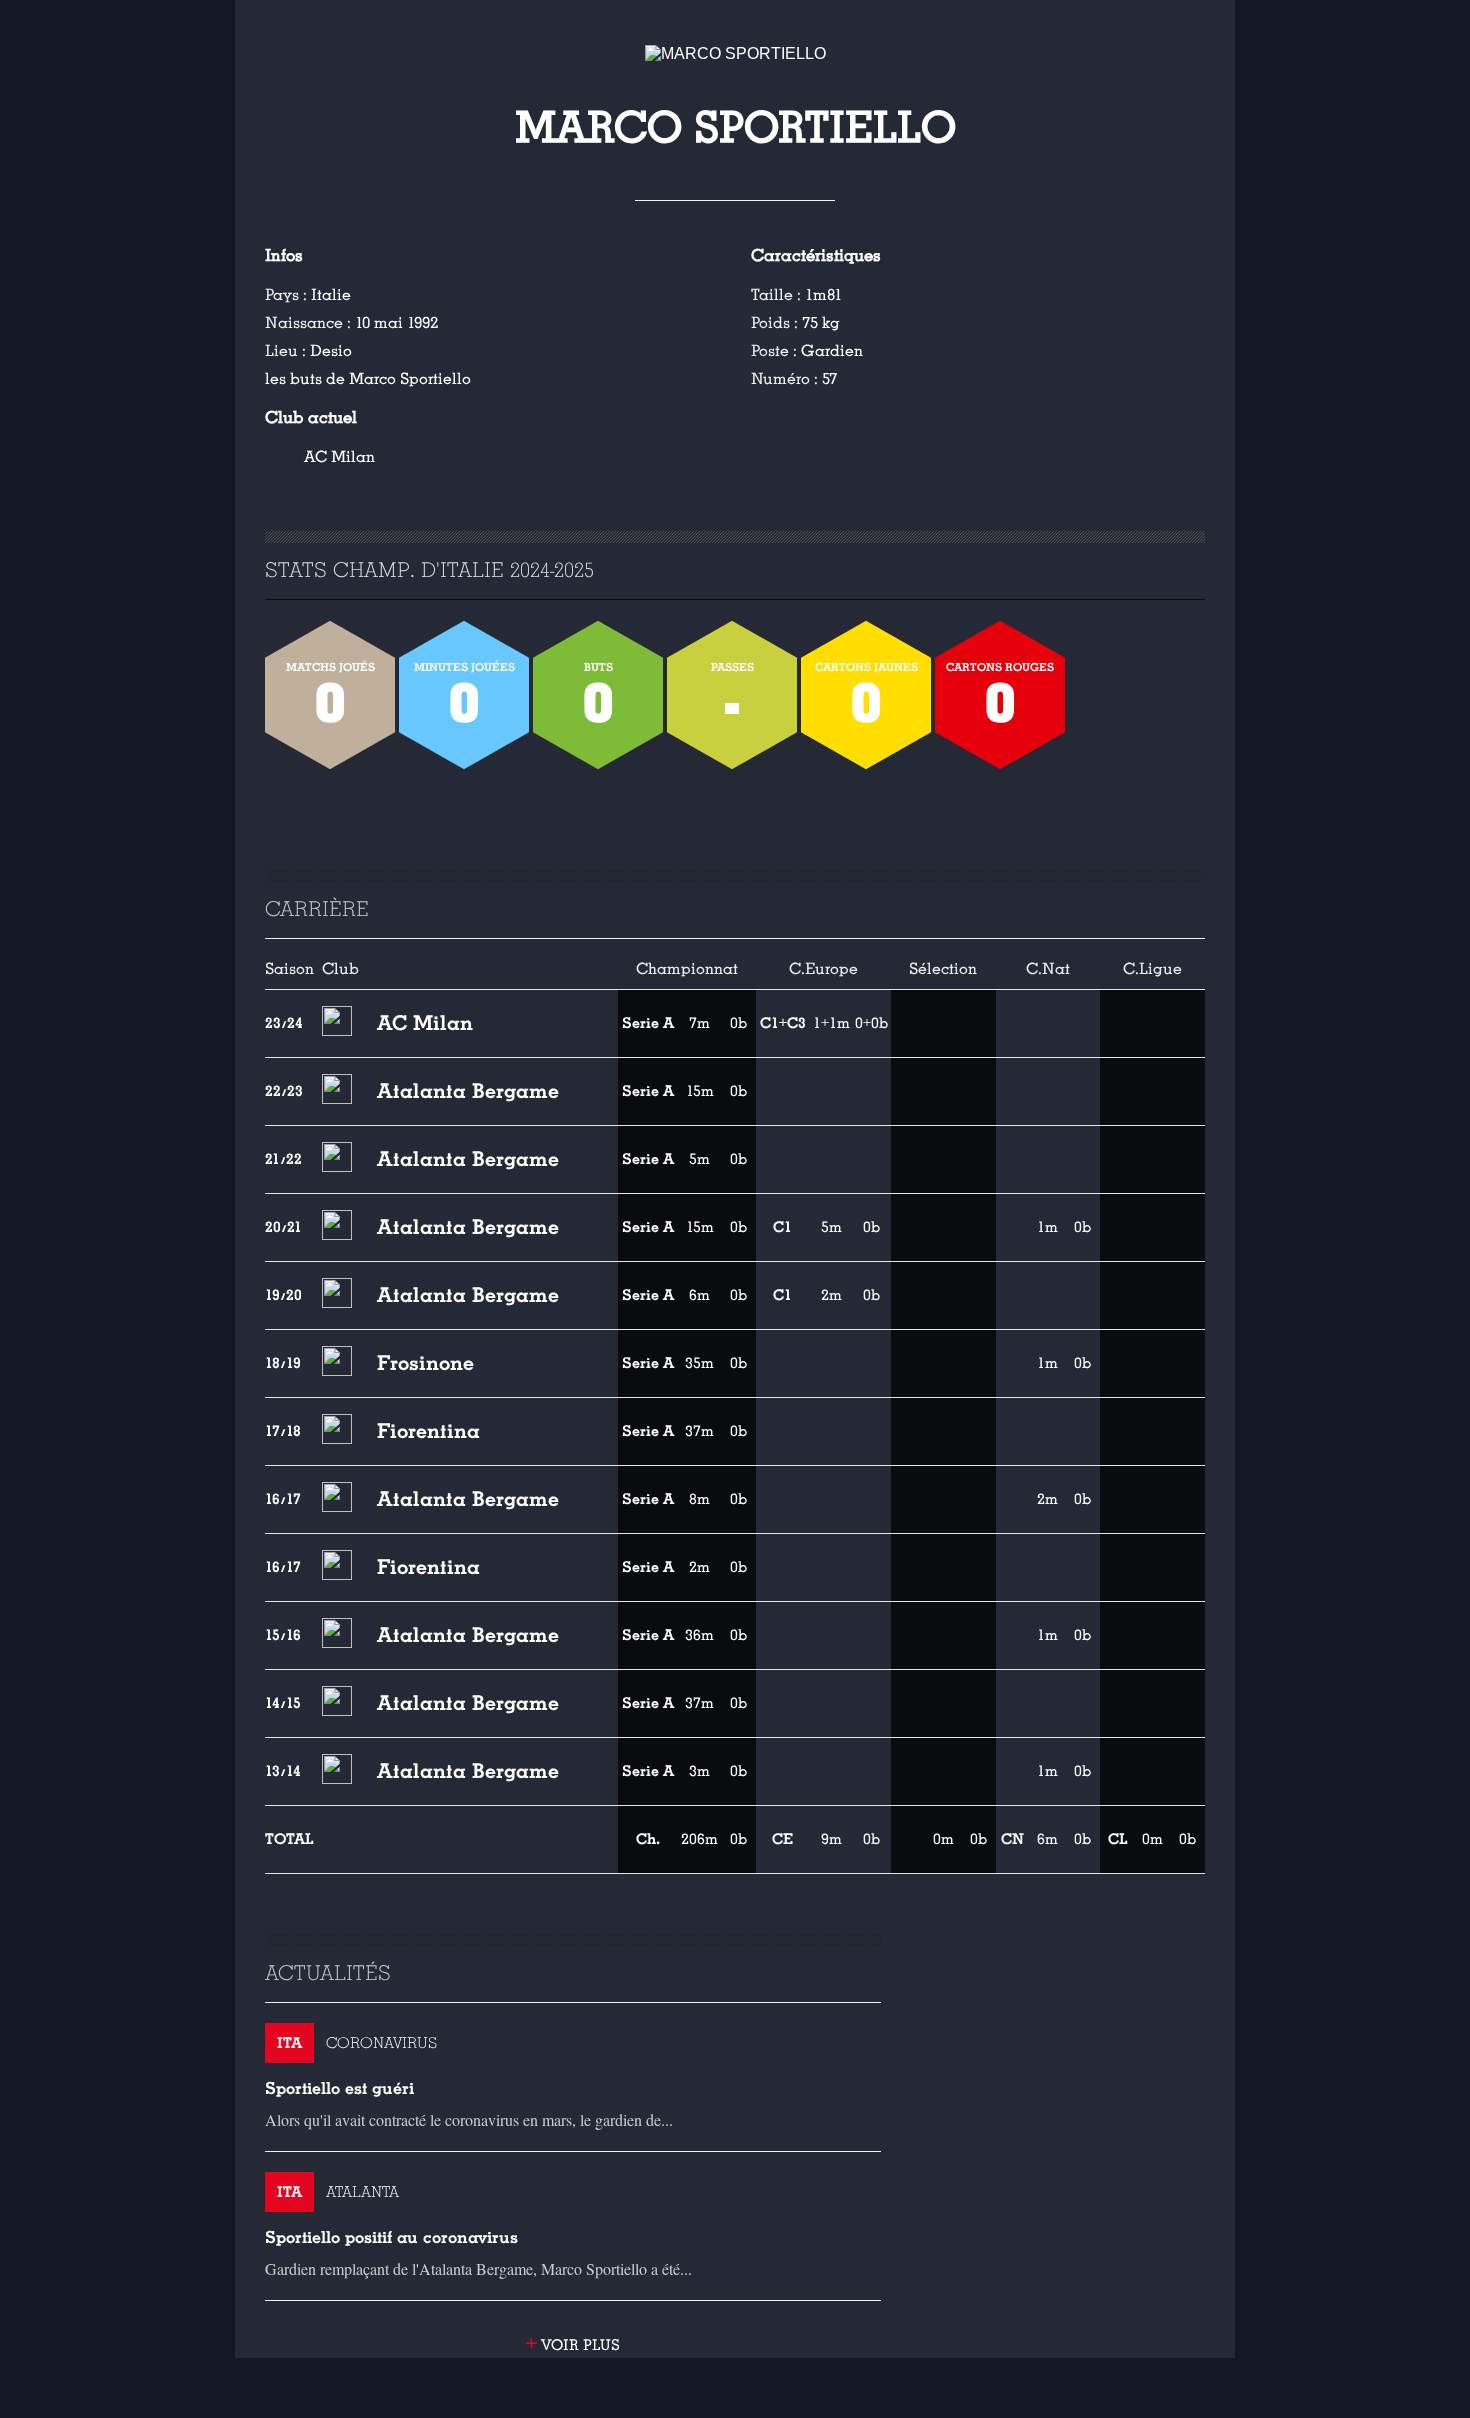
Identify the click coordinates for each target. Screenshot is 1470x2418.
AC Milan (339, 457)
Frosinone (425, 1363)
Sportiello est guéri (339, 2088)
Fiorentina (428, 1431)
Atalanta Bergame (468, 1091)
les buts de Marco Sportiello (368, 379)
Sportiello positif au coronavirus (391, 2237)
